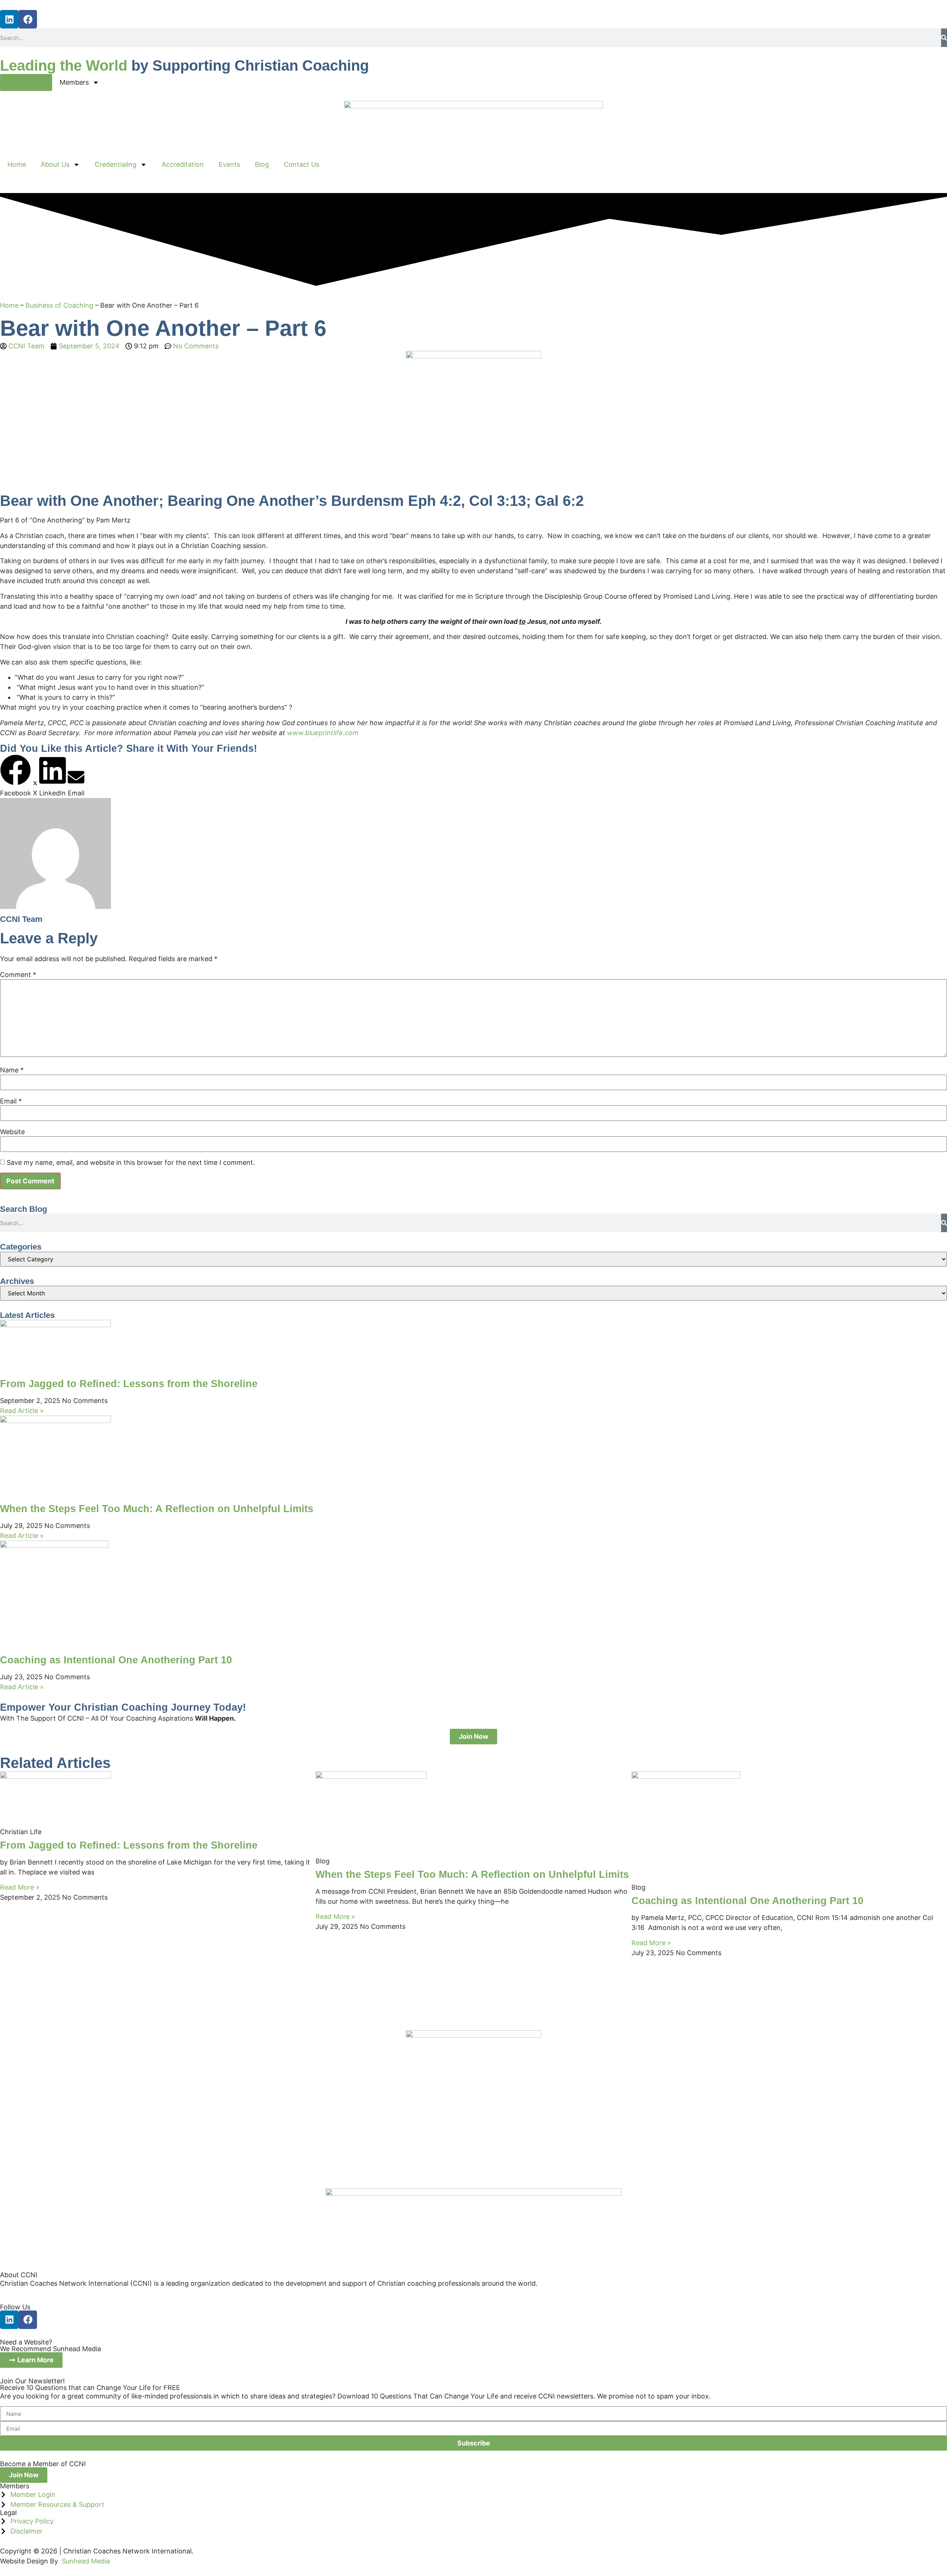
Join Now (26, 82)
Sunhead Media (86, 2561)
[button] (16, 776)
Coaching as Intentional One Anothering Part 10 (116, 1660)
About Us (55, 164)
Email (11, 1101)
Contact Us (301, 164)
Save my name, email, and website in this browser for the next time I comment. (131, 1163)
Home (17, 164)
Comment (18, 975)
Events (229, 164)
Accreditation (183, 164)
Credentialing (116, 164)
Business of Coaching (59, 305)
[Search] (944, 38)
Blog (262, 164)
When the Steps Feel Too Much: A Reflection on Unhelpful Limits (157, 1509)
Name (12, 1070)
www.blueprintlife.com (323, 733)
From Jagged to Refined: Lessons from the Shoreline (129, 1384)
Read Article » (22, 1411)
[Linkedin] (9, 19)
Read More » (20, 1887)
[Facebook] (28, 19)
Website (12, 1132)
